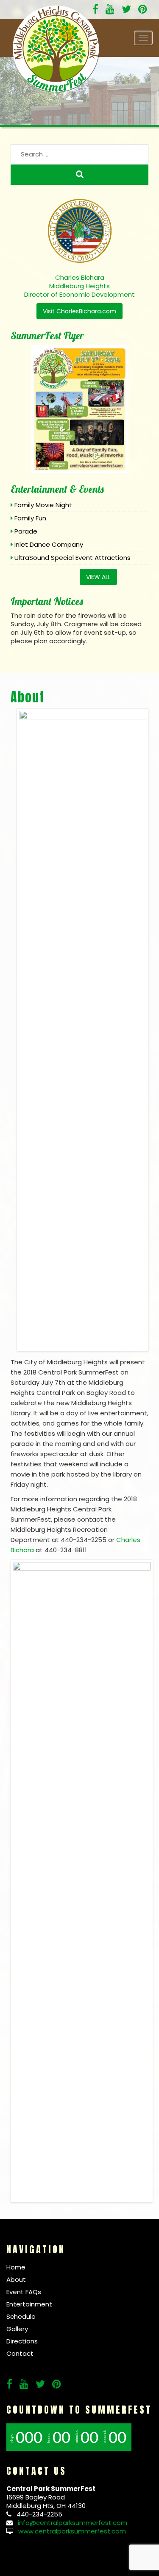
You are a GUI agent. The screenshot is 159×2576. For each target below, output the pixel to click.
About (28, 697)
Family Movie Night (43, 505)
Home (16, 2267)
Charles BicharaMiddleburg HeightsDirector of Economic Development (79, 286)
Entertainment (29, 2304)
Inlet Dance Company (49, 544)
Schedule (21, 2316)
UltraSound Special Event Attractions (73, 558)
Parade (26, 531)
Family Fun (30, 518)
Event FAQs (24, 2292)
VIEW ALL (98, 577)
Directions (22, 2341)
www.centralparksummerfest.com (72, 2531)
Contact (20, 2353)
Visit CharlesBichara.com (79, 311)
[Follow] (110, 10)
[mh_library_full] (82, 1880)
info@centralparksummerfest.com (73, 2523)
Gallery (17, 2329)
